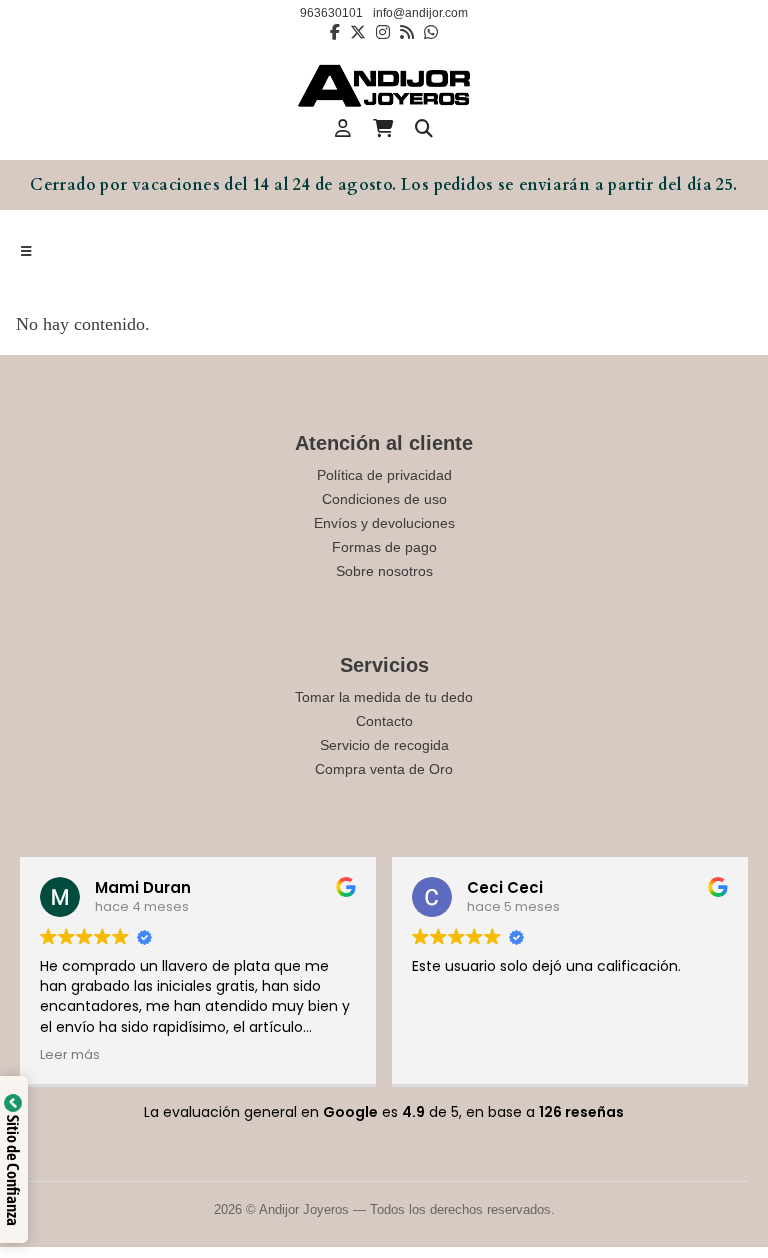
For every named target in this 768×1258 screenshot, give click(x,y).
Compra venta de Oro (384, 769)
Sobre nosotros (384, 571)
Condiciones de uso (384, 499)
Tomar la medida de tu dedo (384, 697)
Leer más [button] (70, 1054)
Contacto (384, 721)
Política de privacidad (384, 475)
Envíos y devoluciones (384, 523)
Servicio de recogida (384, 745)
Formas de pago (384, 547)
